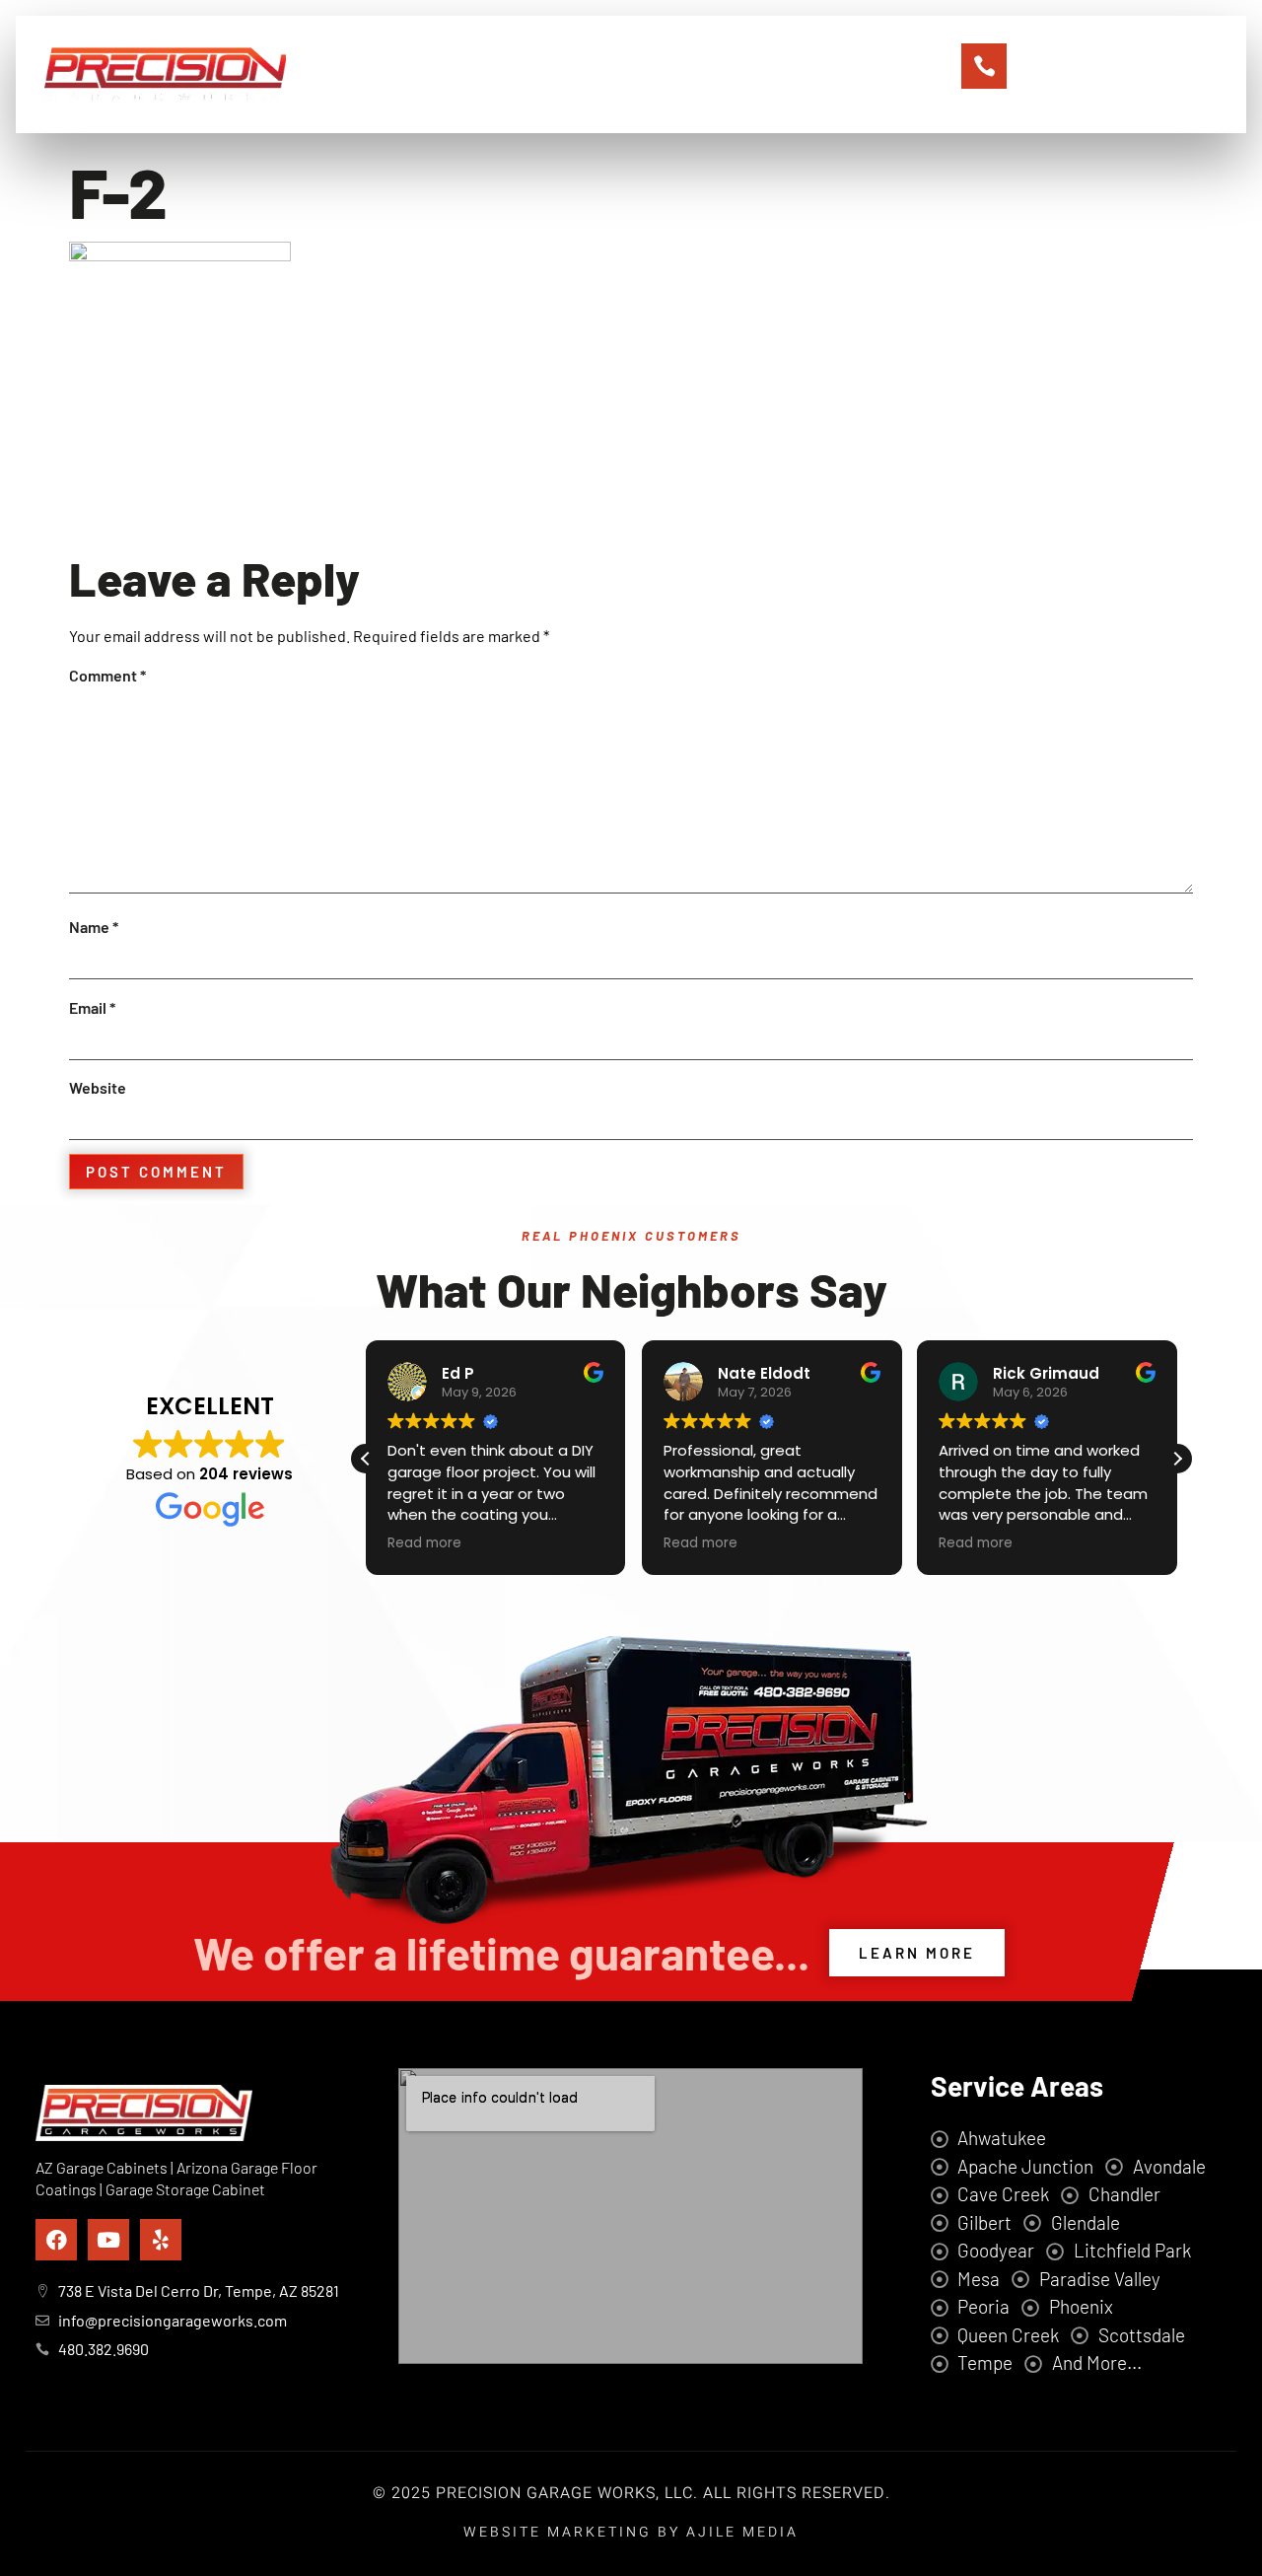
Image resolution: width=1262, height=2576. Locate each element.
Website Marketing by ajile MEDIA (631, 2532)
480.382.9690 (1097, 74)
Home (418, 74)
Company (510, 74)
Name (94, 927)
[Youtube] (108, 2240)
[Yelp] (161, 2240)
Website (98, 1087)
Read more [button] (424, 1543)
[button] (1177, 1459)
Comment (107, 675)
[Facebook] (56, 2240)
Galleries (713, 74)
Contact (811, 74)
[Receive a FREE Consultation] (984, 66)
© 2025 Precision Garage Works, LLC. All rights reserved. (631, 2493)
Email (92, 1007)
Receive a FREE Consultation (1110, 49)
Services (612, 74)
